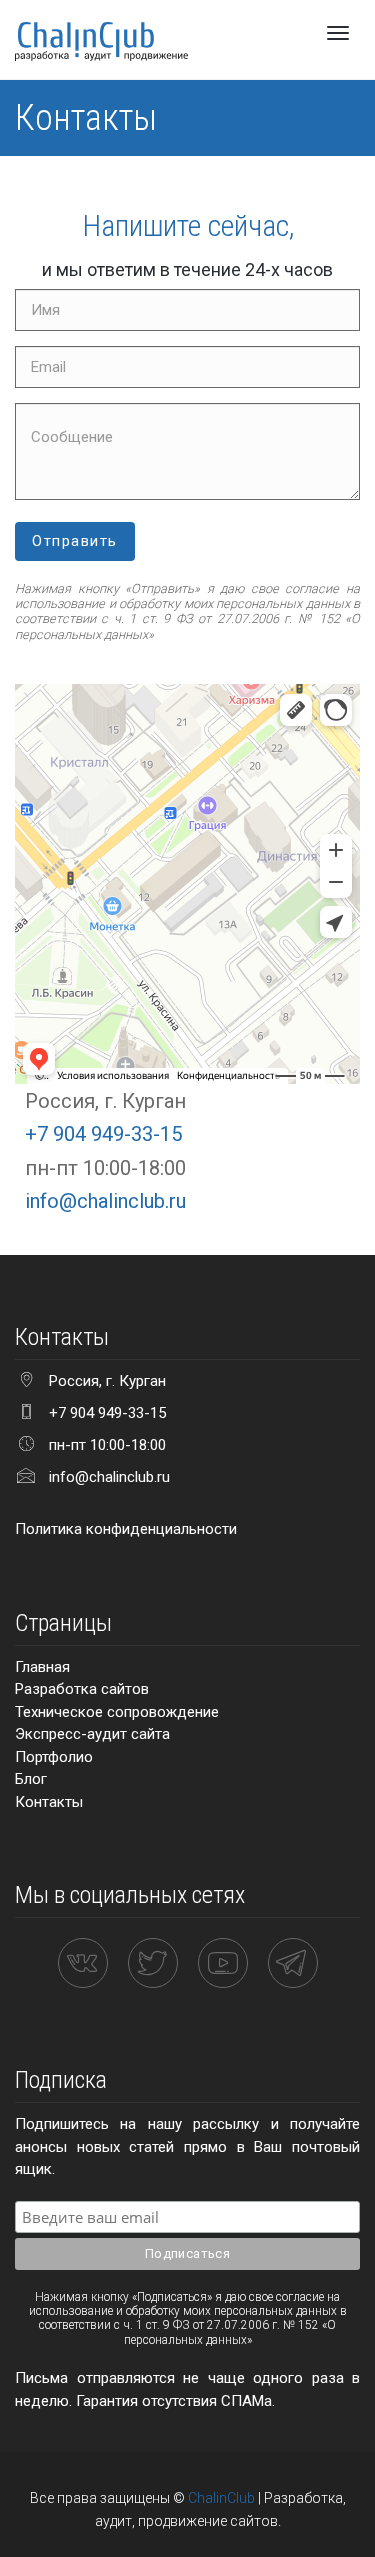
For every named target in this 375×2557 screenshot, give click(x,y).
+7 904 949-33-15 (103, 1134)
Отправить (75, 541)
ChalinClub (221, 2498)
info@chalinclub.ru (105, 1201)
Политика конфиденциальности (126, 1529)
